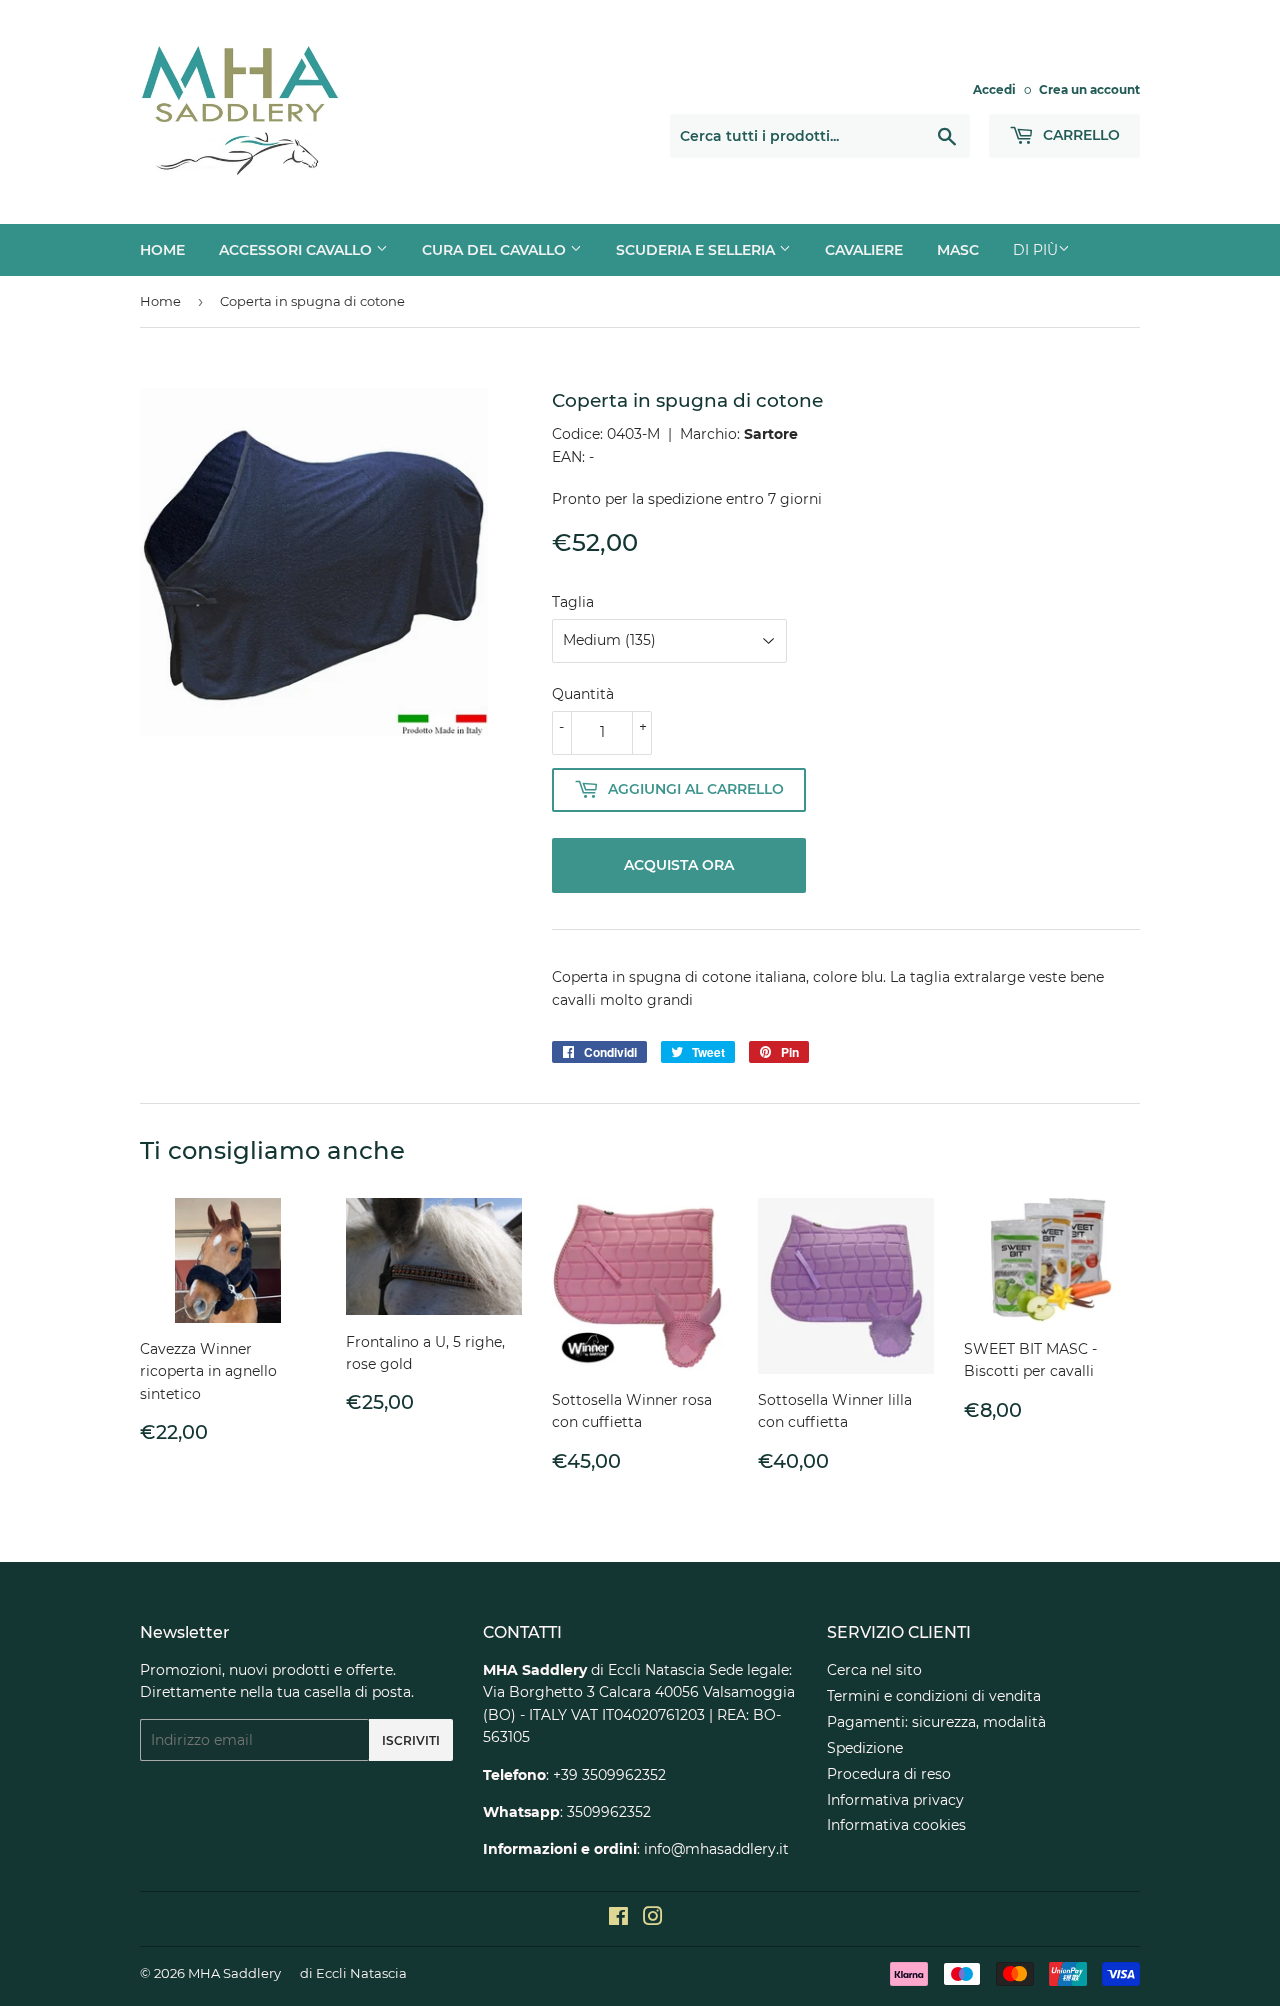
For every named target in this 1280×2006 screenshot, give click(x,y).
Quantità (583, 694)
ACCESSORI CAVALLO (297, 250)
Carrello (1079, 135)
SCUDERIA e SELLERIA (697, 250)
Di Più (1035, 250)
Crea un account (1089, 89)
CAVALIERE (864, 250)
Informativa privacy (895, 1800)
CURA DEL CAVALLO (496, 250)
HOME (162, 250)
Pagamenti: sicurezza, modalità (936, 1722)
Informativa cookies (896, 1825)
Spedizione (865, 1748)
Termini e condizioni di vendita (934, 1696)
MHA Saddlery (234, 1973)
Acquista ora (679, 865)
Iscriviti (411, 1740)
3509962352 (609, 1812)
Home (160, 301)
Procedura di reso (889, 1774)
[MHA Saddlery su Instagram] (653, 1919)
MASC (958, 250)
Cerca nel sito (874, 1670)
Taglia (573, 602)
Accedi (994, 89)
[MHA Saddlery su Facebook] (618, 1919)
